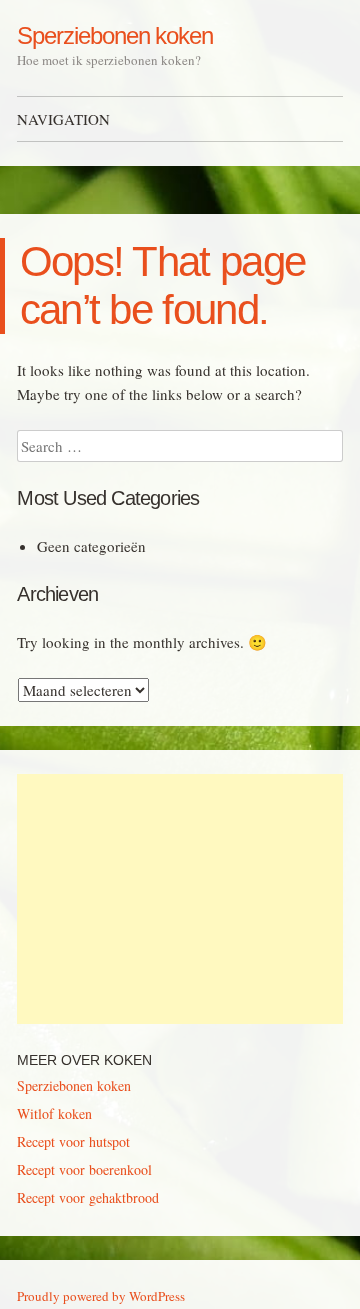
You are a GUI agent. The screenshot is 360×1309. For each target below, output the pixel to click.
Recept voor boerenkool (84, 1169)
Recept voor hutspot (73, 1141)
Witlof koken (54, 1113)
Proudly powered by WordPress (101, 1296)
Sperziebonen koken (115, 35)
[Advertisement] (179, 899)
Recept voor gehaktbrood (88, 1197)
